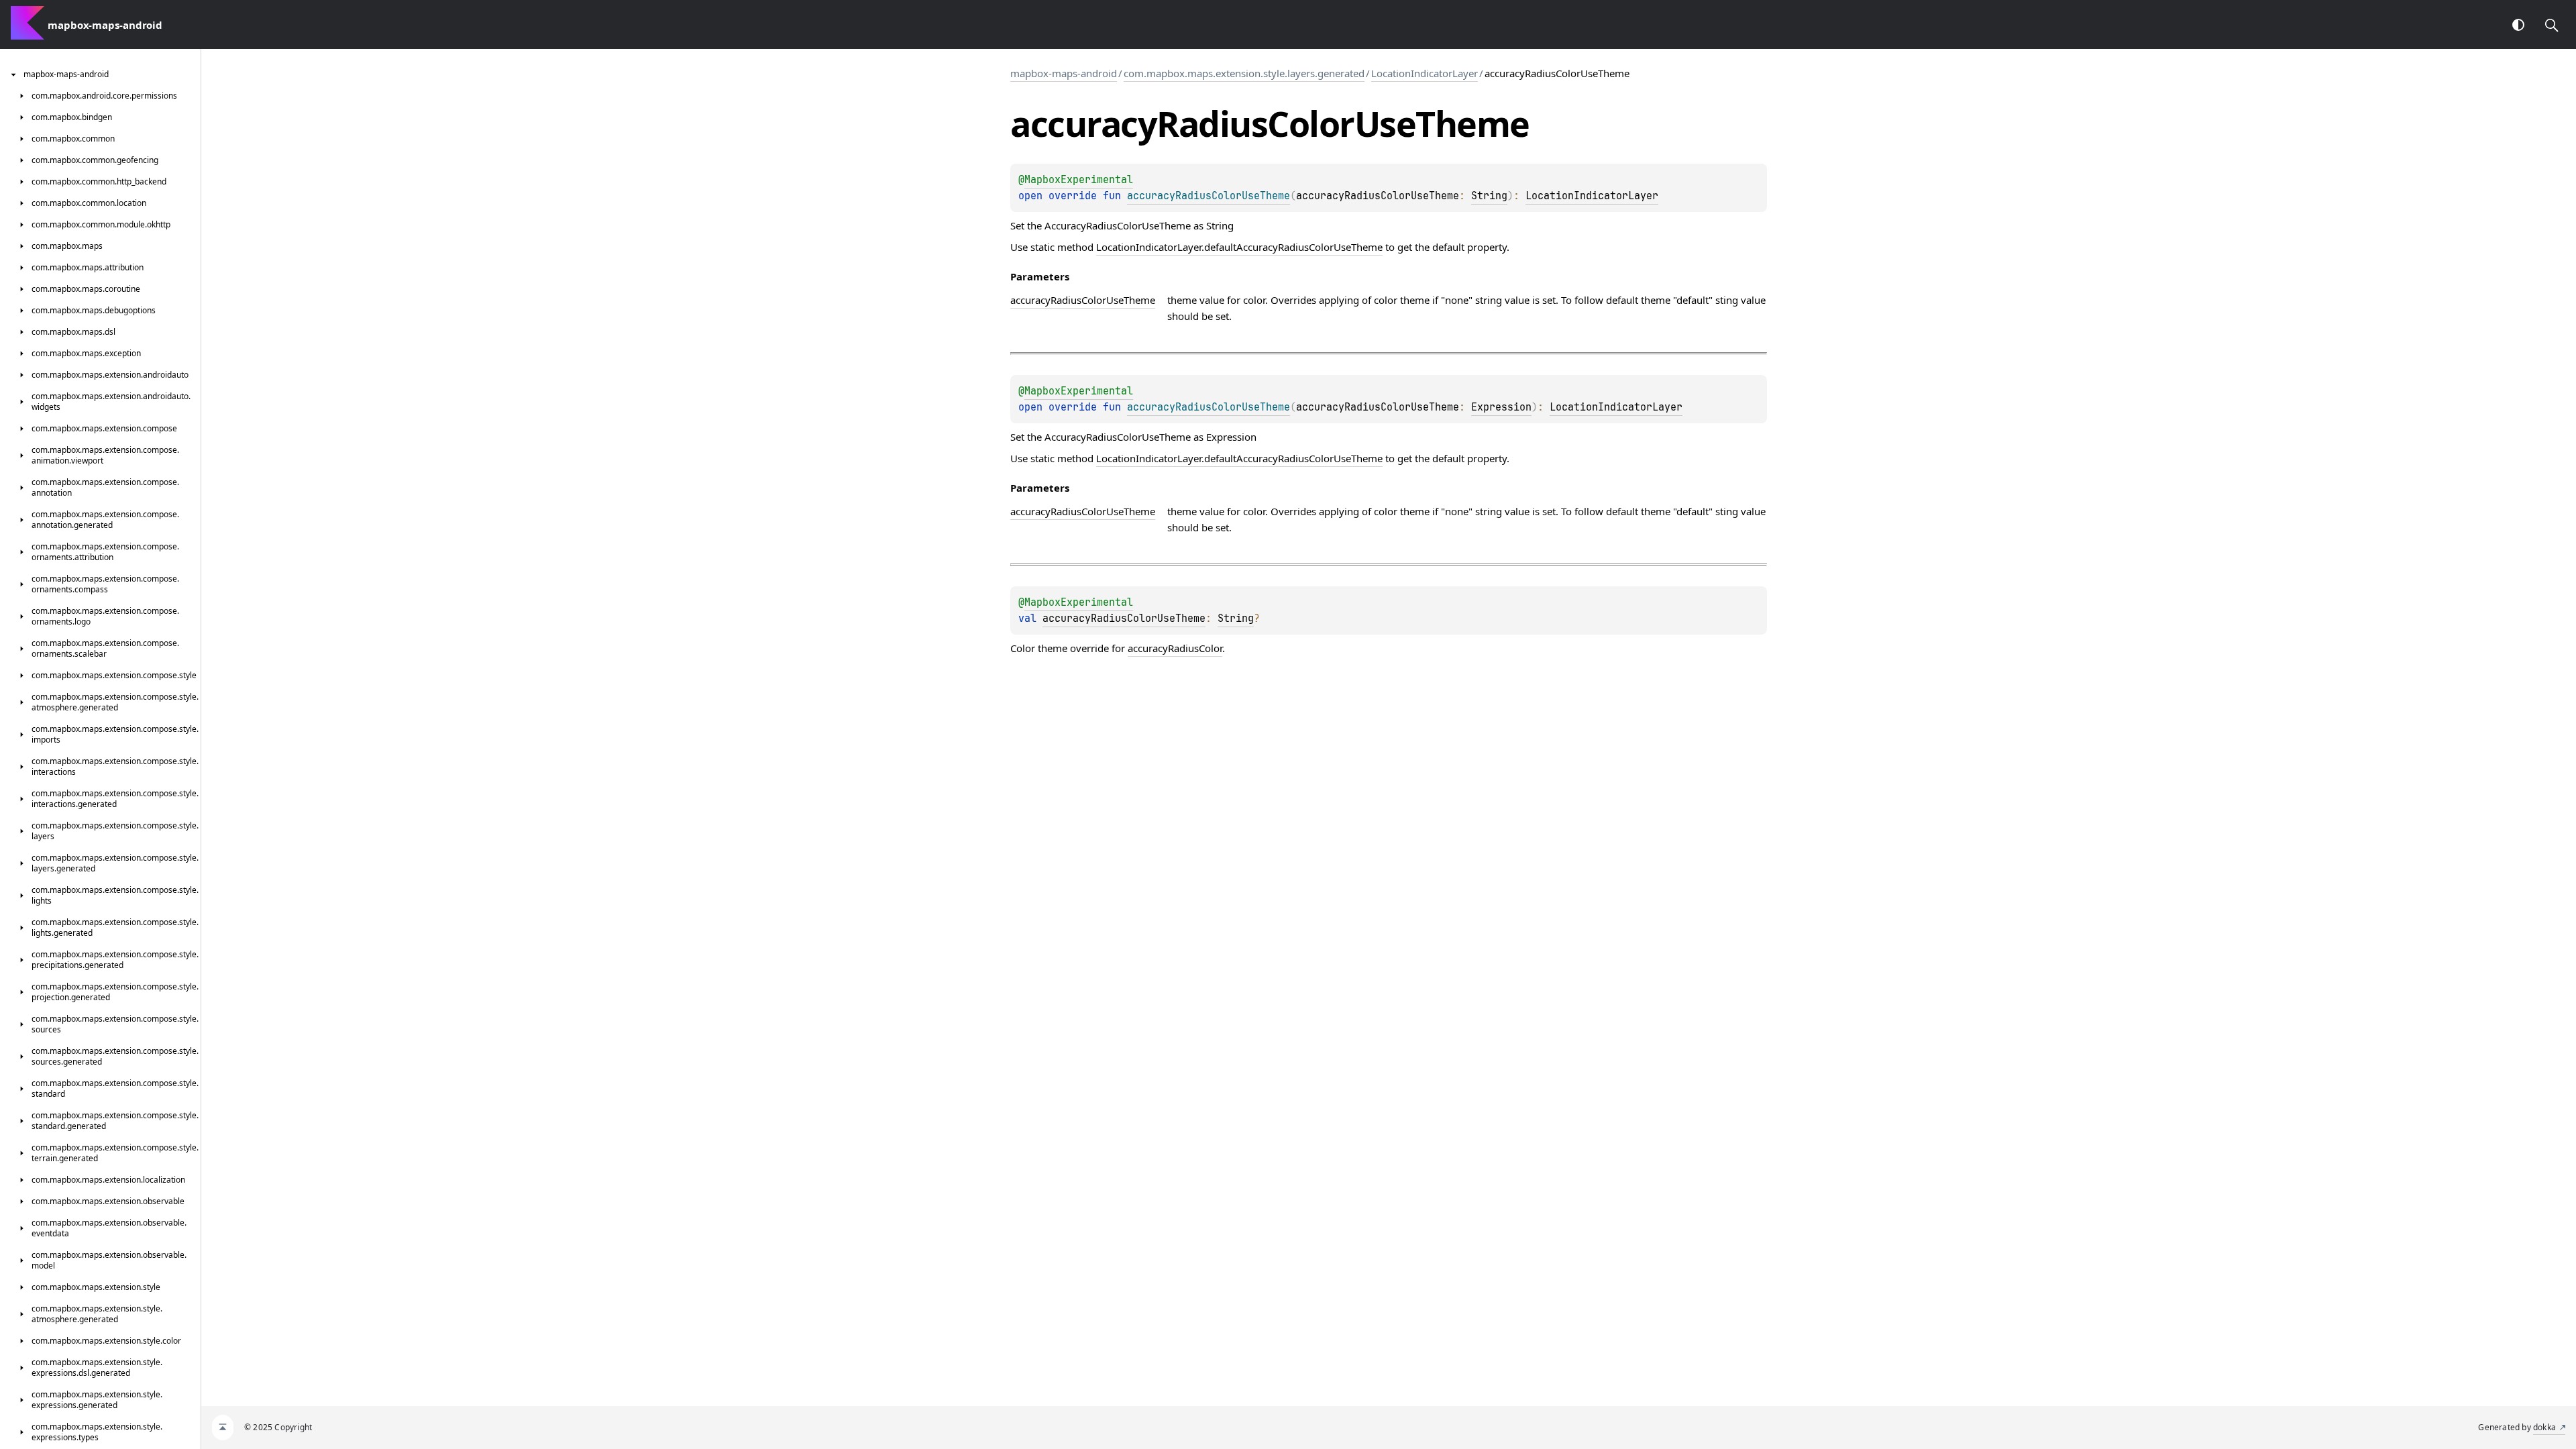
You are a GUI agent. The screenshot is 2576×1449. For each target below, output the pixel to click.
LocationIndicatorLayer (1425, 73)
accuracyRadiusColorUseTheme (1124, 619)
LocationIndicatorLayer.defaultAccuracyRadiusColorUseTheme (1239, 247)
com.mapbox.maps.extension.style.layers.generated (1244, 73)
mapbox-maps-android (1064, 73)
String (1489, 196)
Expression (1501, 407)
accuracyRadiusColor (1175, 648)
